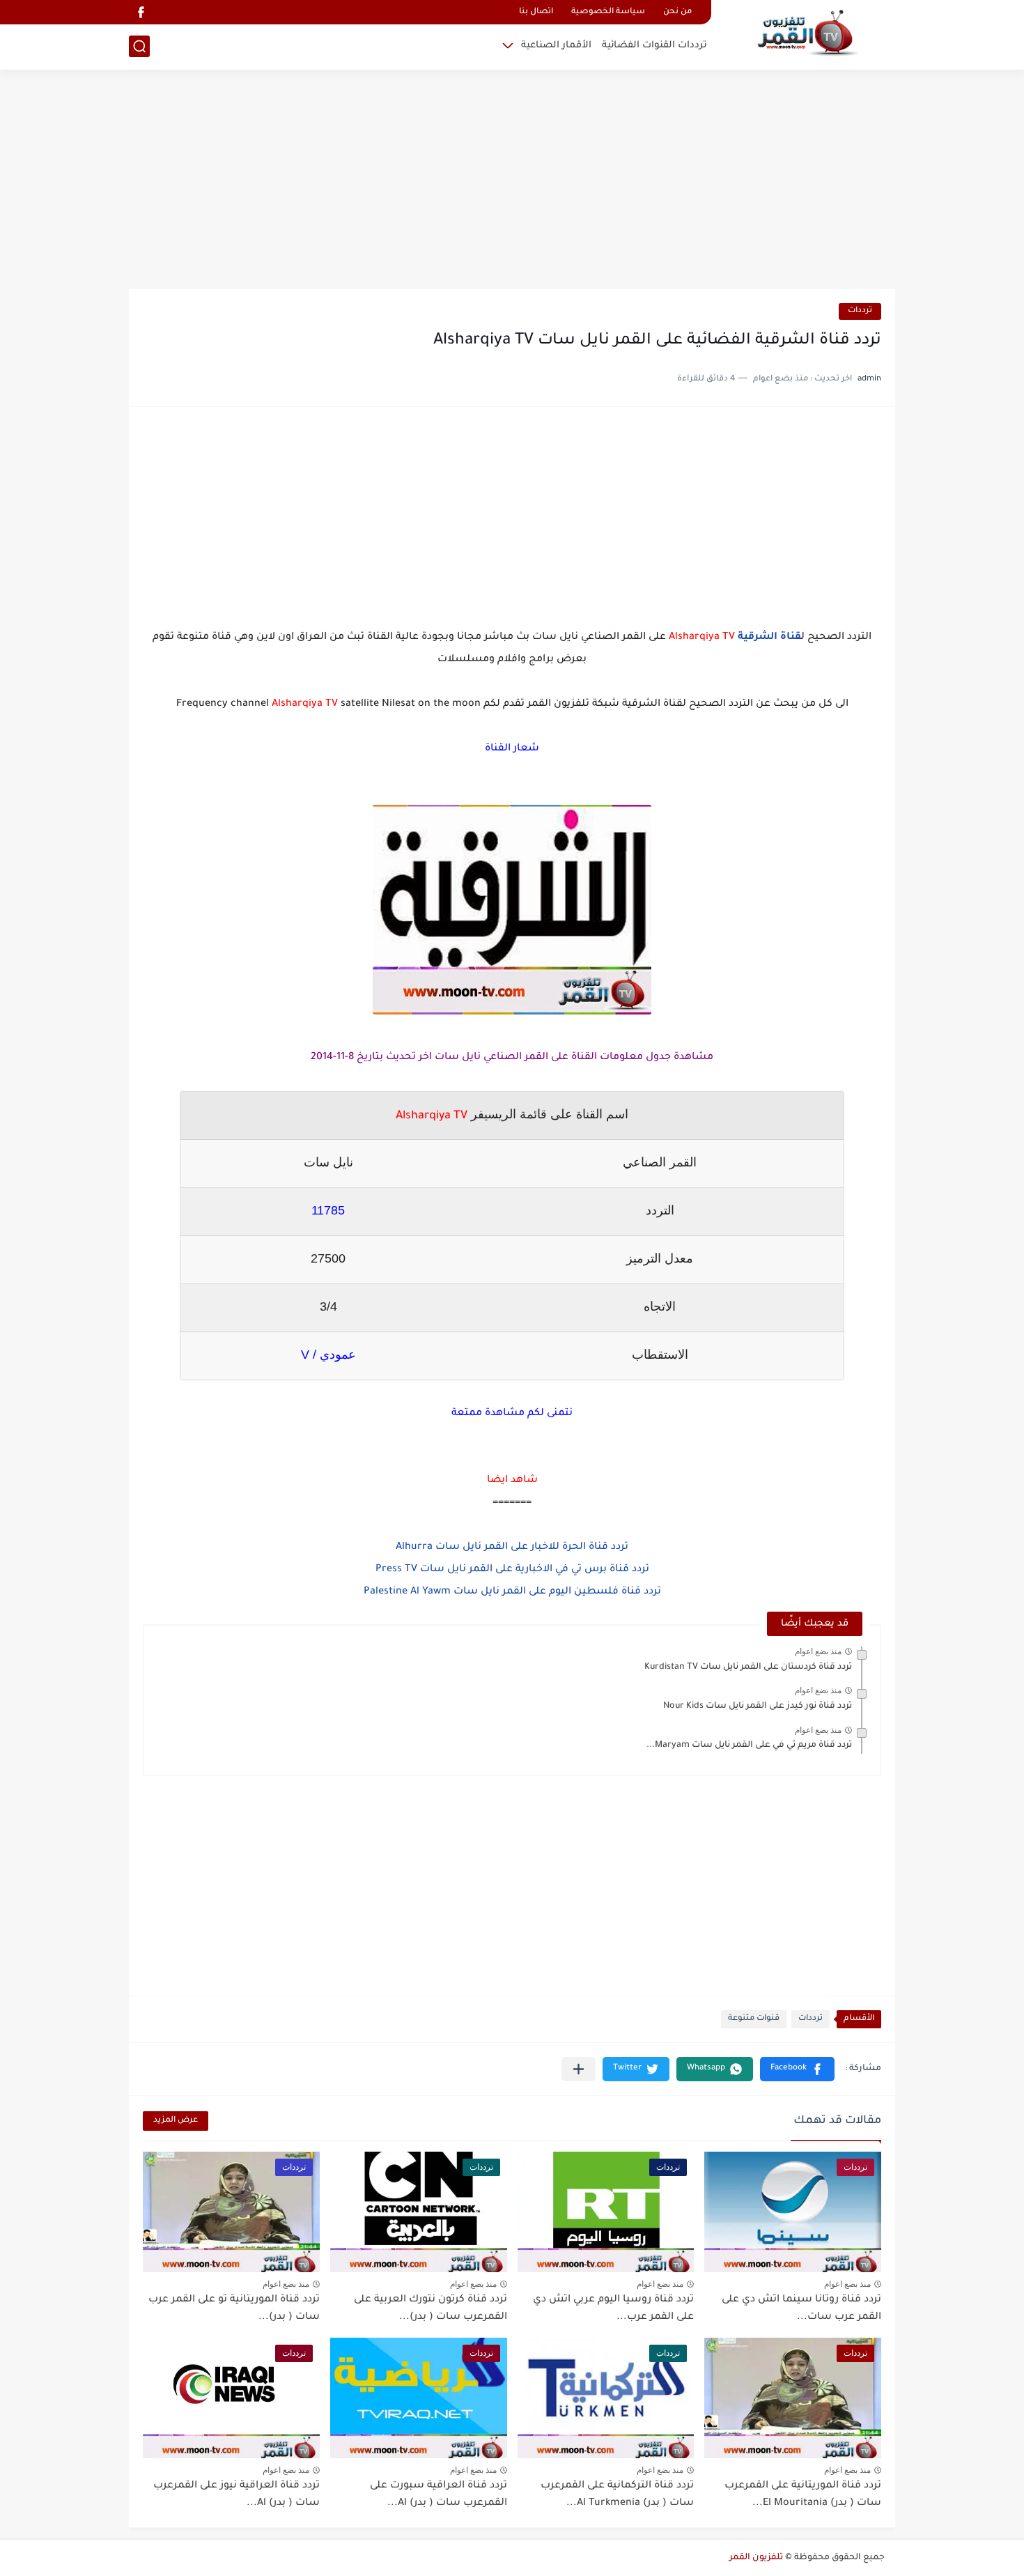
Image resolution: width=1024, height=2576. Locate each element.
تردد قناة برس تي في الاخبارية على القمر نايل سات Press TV (512, 1570)
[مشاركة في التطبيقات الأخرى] (579, 2069)
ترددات (860, 311)
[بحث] (139, 46)
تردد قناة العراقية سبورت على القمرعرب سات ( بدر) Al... (439, 2495)
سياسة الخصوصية (608, 12)
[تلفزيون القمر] (808, 33)
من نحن (677, 12)
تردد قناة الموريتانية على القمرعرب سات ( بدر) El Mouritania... (803, 2495)
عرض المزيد (176, 2121)
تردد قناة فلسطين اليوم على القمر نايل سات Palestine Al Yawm (512, 1592)
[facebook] (141, 12)
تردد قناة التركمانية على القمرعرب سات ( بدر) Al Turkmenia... (617, 2495)
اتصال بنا (536, 12)
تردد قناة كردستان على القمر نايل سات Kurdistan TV (748, 1667)
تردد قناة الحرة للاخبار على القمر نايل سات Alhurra (512, 1548)
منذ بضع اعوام (818, 1651)
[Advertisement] (512, 181)
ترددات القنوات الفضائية (654, 46)
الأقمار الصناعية (556, 46)
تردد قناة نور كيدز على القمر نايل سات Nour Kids (758, 1706)
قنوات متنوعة (754, 2019)
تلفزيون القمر (756, 2558)
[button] (797, 2069)
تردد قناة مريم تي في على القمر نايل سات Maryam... (749, 1745)
